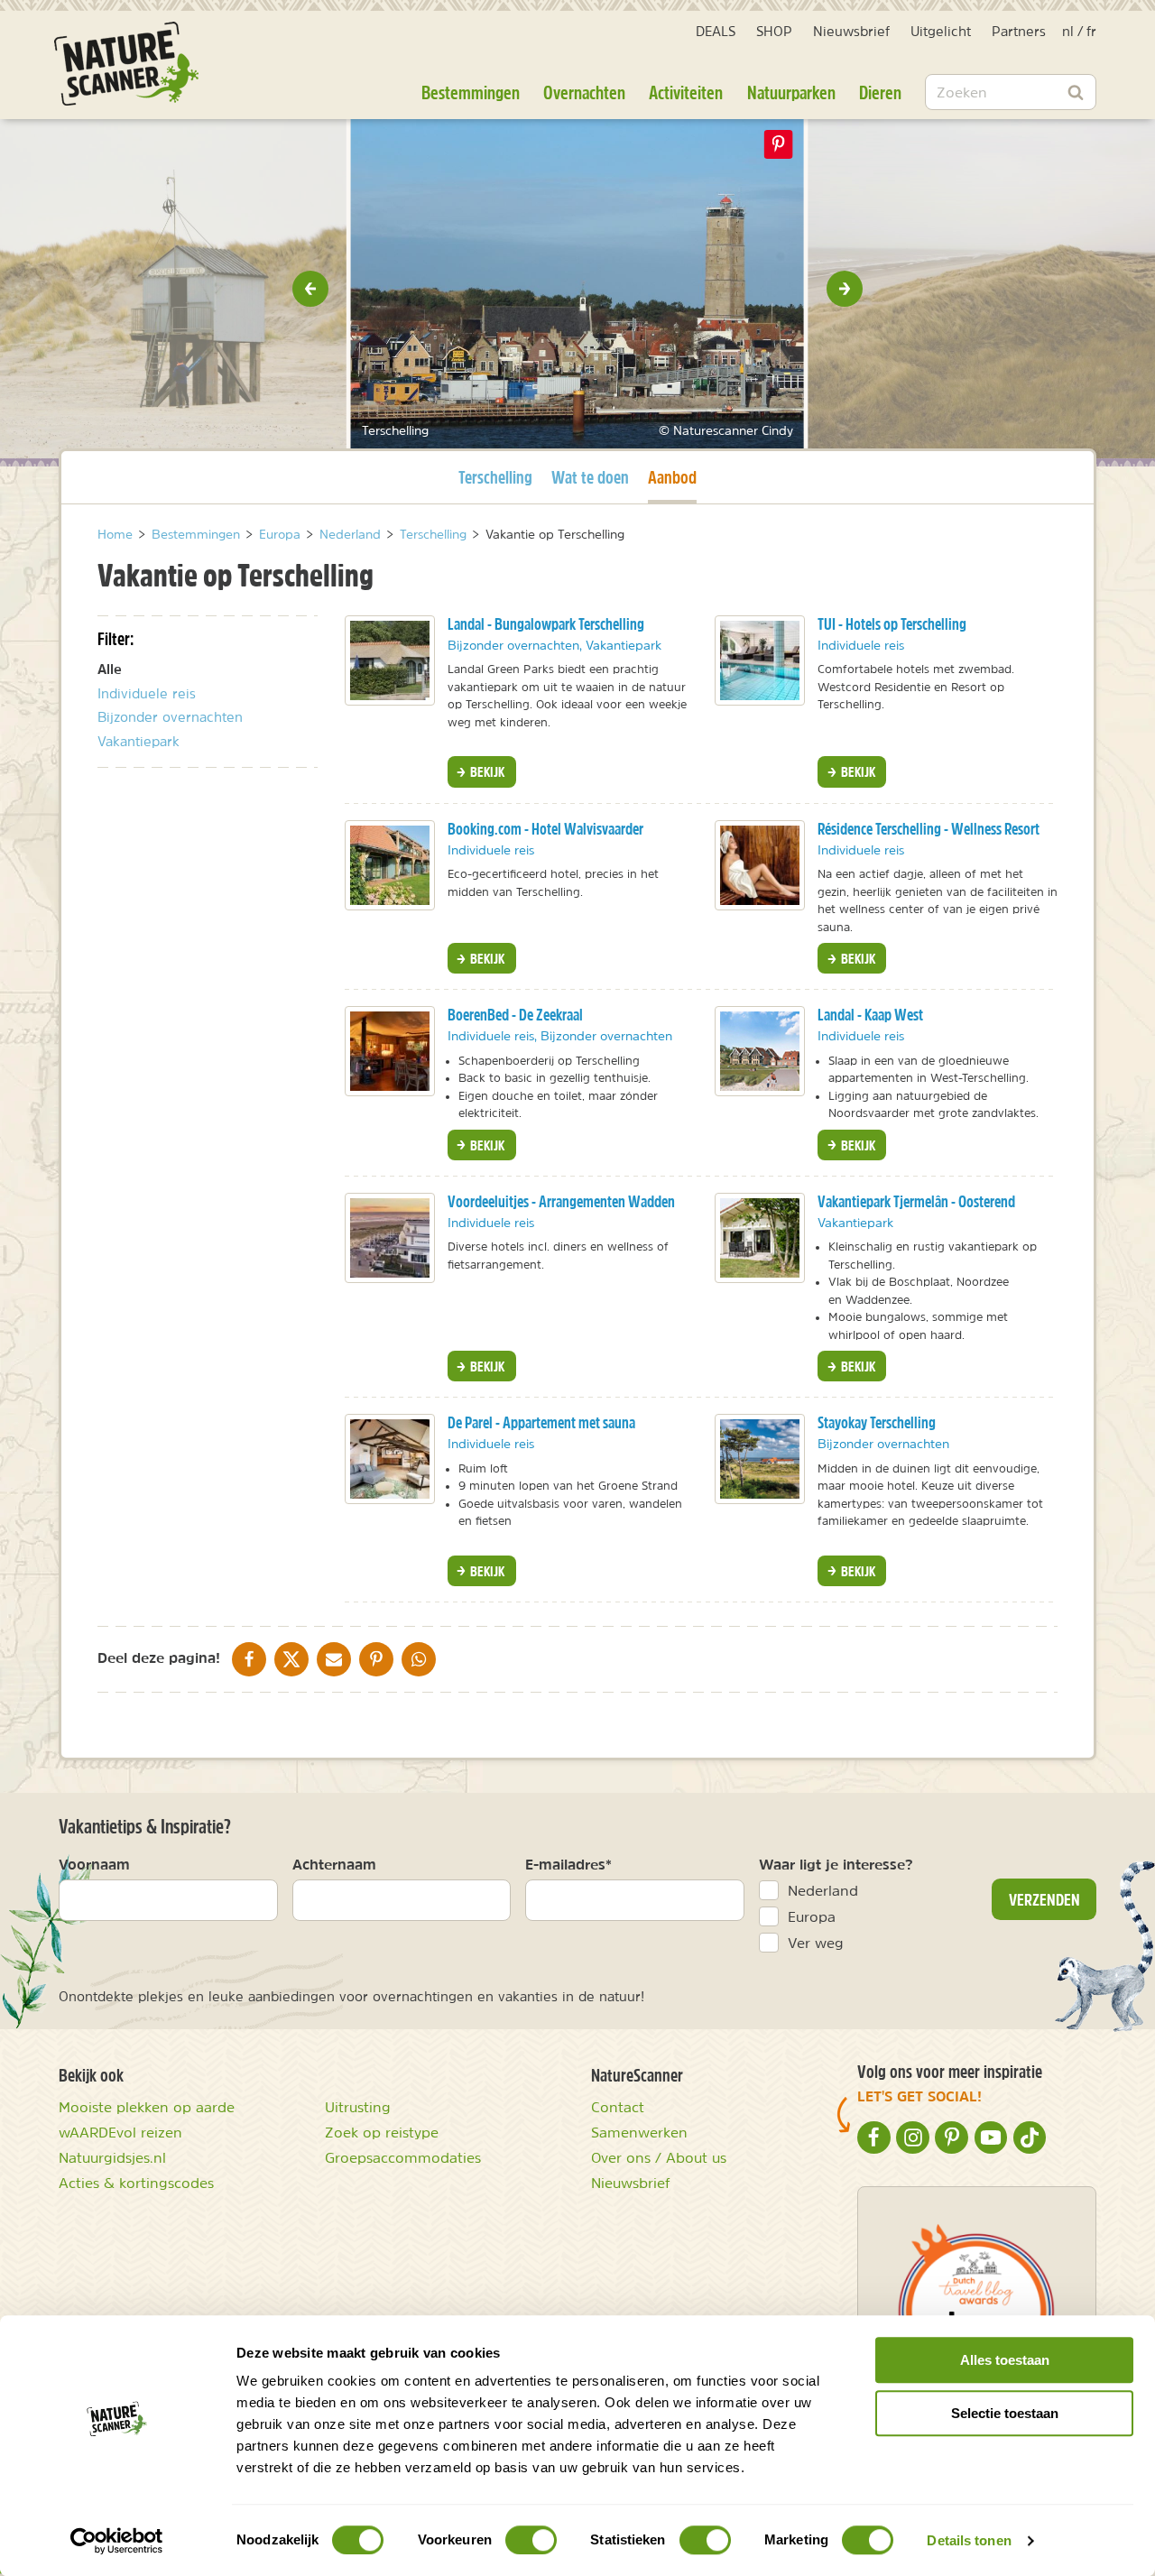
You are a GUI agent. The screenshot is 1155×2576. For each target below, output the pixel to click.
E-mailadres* (568, 1864)
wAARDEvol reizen (120, 2132)
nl (1068, 31)
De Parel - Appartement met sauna (541, 1422)
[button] (310, 289)
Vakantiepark (139, 741)
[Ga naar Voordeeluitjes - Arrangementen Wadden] (390, 1238)
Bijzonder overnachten (170, 717)
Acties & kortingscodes (136, 2183)
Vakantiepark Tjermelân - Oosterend (916, 1201)
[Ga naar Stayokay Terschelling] (760, 1459)
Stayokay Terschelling (877, 1422)
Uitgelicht (941, 31)
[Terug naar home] (126, 64)
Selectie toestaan (1005, 2413)
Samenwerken (639, 2132)
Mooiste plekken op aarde (147, 2107)
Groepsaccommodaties (403, 2157)
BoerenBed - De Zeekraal (515, 1015)
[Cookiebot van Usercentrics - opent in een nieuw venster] (117, 2541)
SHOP (774, 31)
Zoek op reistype (382, 2132)
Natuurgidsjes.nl (112, 2157)
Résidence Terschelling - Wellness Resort (929, 829)
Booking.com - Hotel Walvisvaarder (545, 829)
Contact (618, 2107)
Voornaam (94, 1864)
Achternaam (334, 1864)
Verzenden (1044, 1899)
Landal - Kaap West (870, 1015)
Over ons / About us (659, 2157)
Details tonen (969, 2540)
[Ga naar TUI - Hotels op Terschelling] (760, 660)
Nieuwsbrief (851, 31)
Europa (812, 1916)
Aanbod (672, 476)
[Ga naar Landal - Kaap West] (760, 1051)
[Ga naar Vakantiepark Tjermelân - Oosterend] (760, 1238)
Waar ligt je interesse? (836, 1864)
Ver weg (816, 1943)
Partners (1019, 31)
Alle (110, 669)
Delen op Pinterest (779, 144)
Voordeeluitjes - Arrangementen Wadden (561, 1201)
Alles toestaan (1005, 2360)
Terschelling (495, 476)
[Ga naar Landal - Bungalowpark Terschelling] (390, 660)
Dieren (880, 92)
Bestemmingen (471, 92)
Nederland (823, 1890)
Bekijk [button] (486, 771)
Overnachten (584, 92)
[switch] (531, 2540)
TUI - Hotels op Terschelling (892, 624)
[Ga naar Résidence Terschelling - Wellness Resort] (760, 865)
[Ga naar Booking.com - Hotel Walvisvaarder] (390, 865)
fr (1091, 31)
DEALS (716, 31)
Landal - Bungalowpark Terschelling (546, 624)
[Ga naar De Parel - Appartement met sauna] (390, 1459)
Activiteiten (686, 92)
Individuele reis (147, 693)
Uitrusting (358, 2107)
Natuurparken (791, 92)
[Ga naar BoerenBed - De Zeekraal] (390, 1051)
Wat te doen (590, 477)
